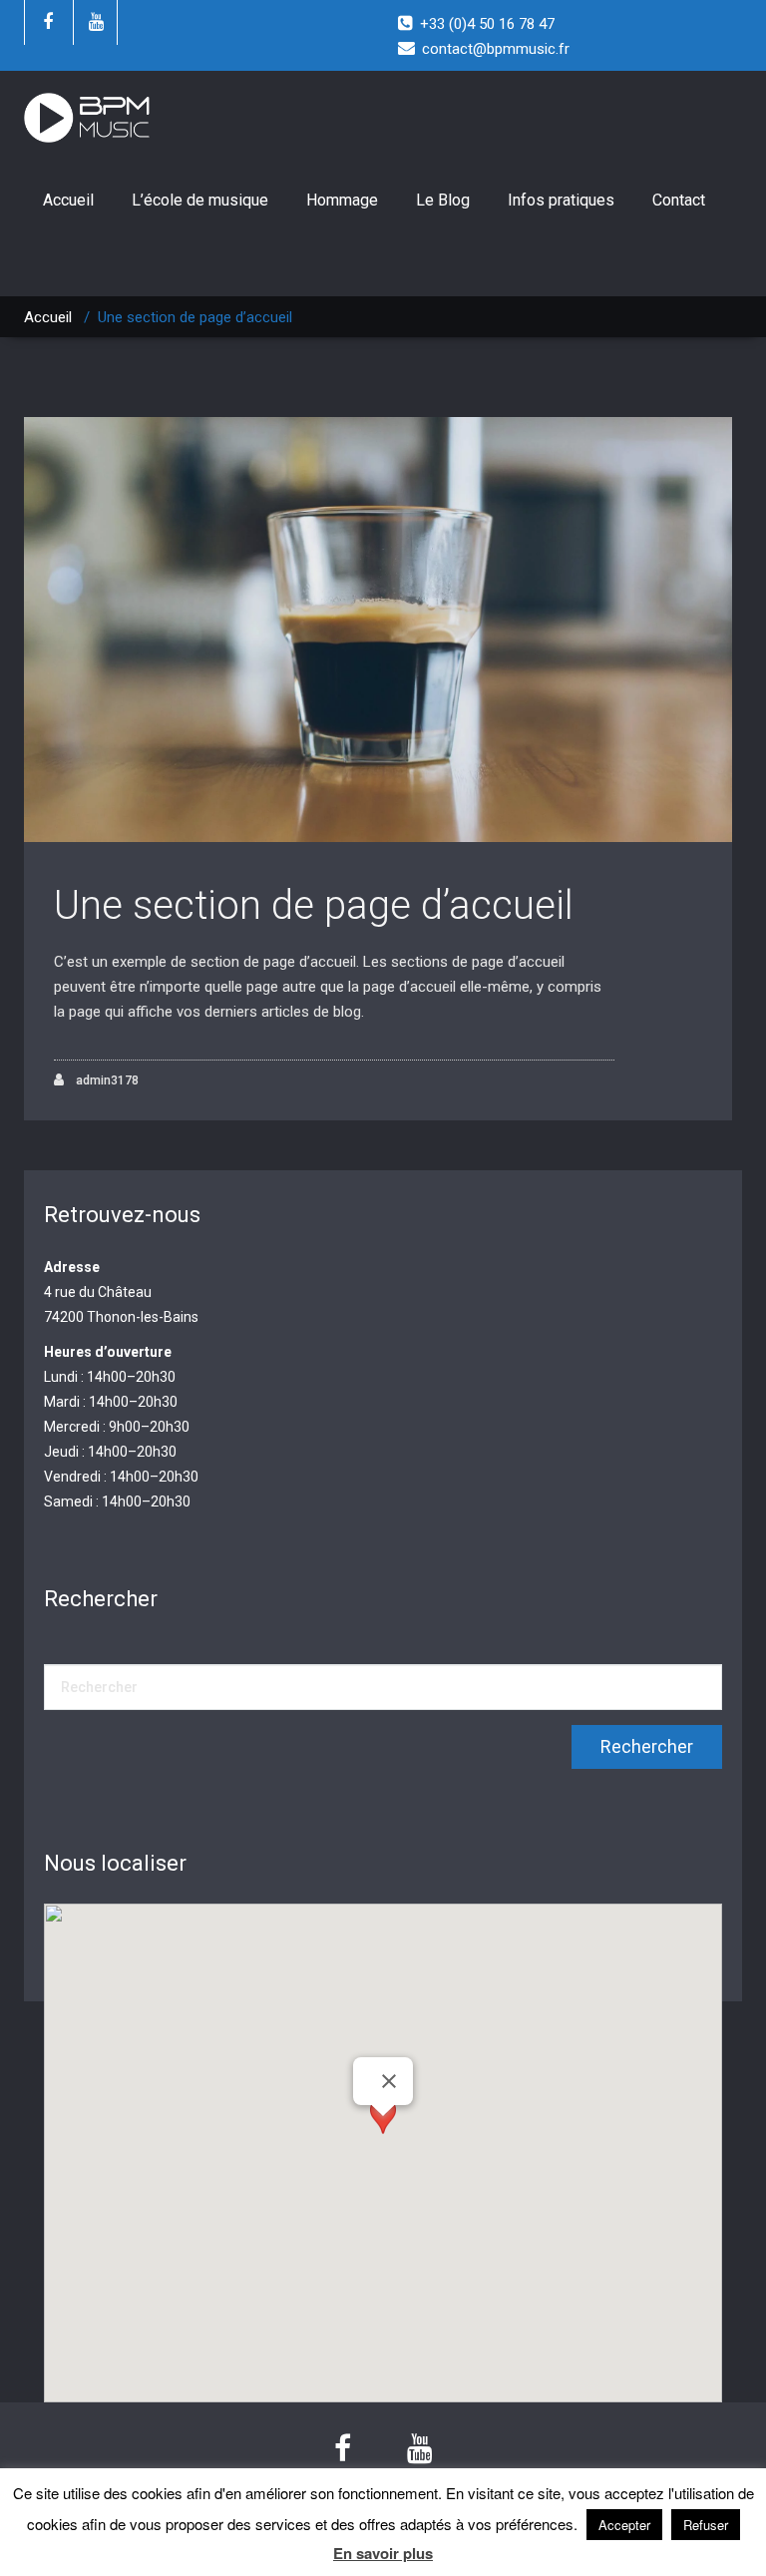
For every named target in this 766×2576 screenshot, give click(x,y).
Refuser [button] (706, 2525)
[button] (383, 2135)
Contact (679, 200)
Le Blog (443, 200)
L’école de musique (200, 200)
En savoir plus (383, 2554)
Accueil (68, 200)
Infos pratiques (561, 200)
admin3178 (106, 1080)
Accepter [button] (624, 2525)
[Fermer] (389, 2081)
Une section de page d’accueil (314, 905)
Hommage (342, 200)
